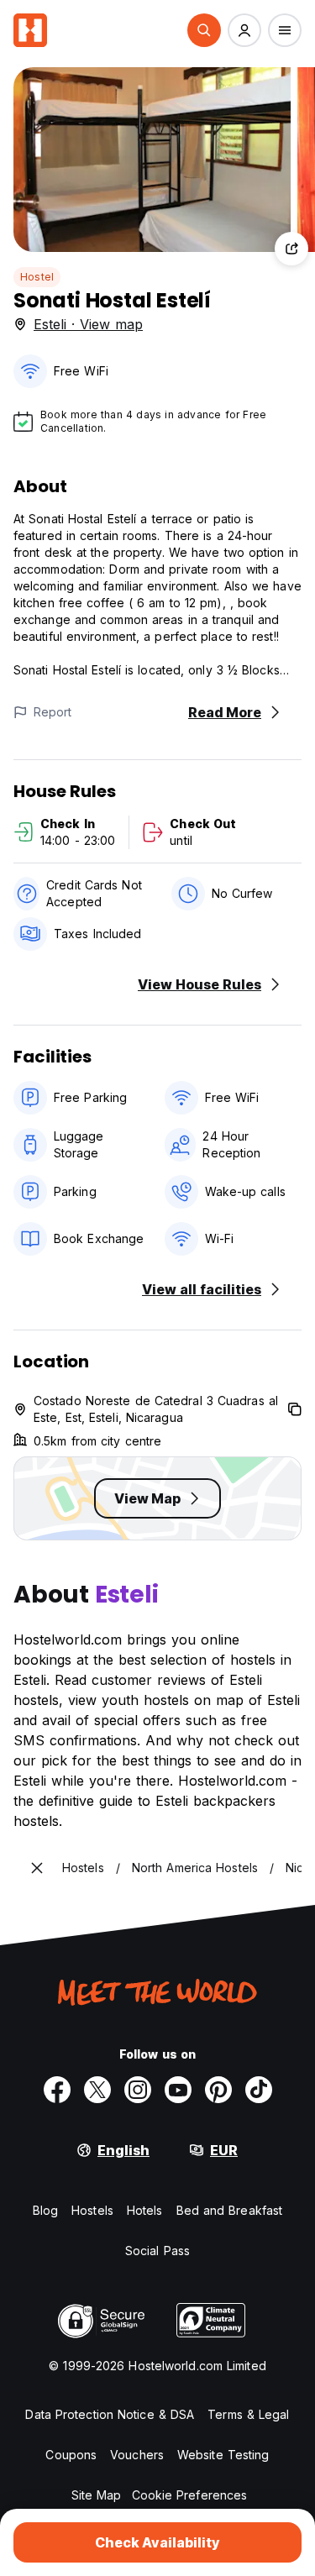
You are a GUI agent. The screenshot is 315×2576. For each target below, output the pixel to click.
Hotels (145, 2210)
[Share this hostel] (291, 249)
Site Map (97, 2495)
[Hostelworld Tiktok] (259, 2090)
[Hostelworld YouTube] (178, 2090)
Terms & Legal (248, 2414)
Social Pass (157, 2251)
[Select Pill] (204, 30)
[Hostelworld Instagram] (138, 2090)
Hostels (92, 2210)
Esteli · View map (88, 324)
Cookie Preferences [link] (190, 2495)
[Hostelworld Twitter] (97, 2090)
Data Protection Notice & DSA (110, 2414)
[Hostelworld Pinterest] (218, 2090)
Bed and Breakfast (230, 2210)
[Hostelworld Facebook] (57, 2090)
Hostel (37, 277)
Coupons (71, 2455)
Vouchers (137, 2455)
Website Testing (223, 2455)
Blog (45, 2210)
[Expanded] (37, 1868)
